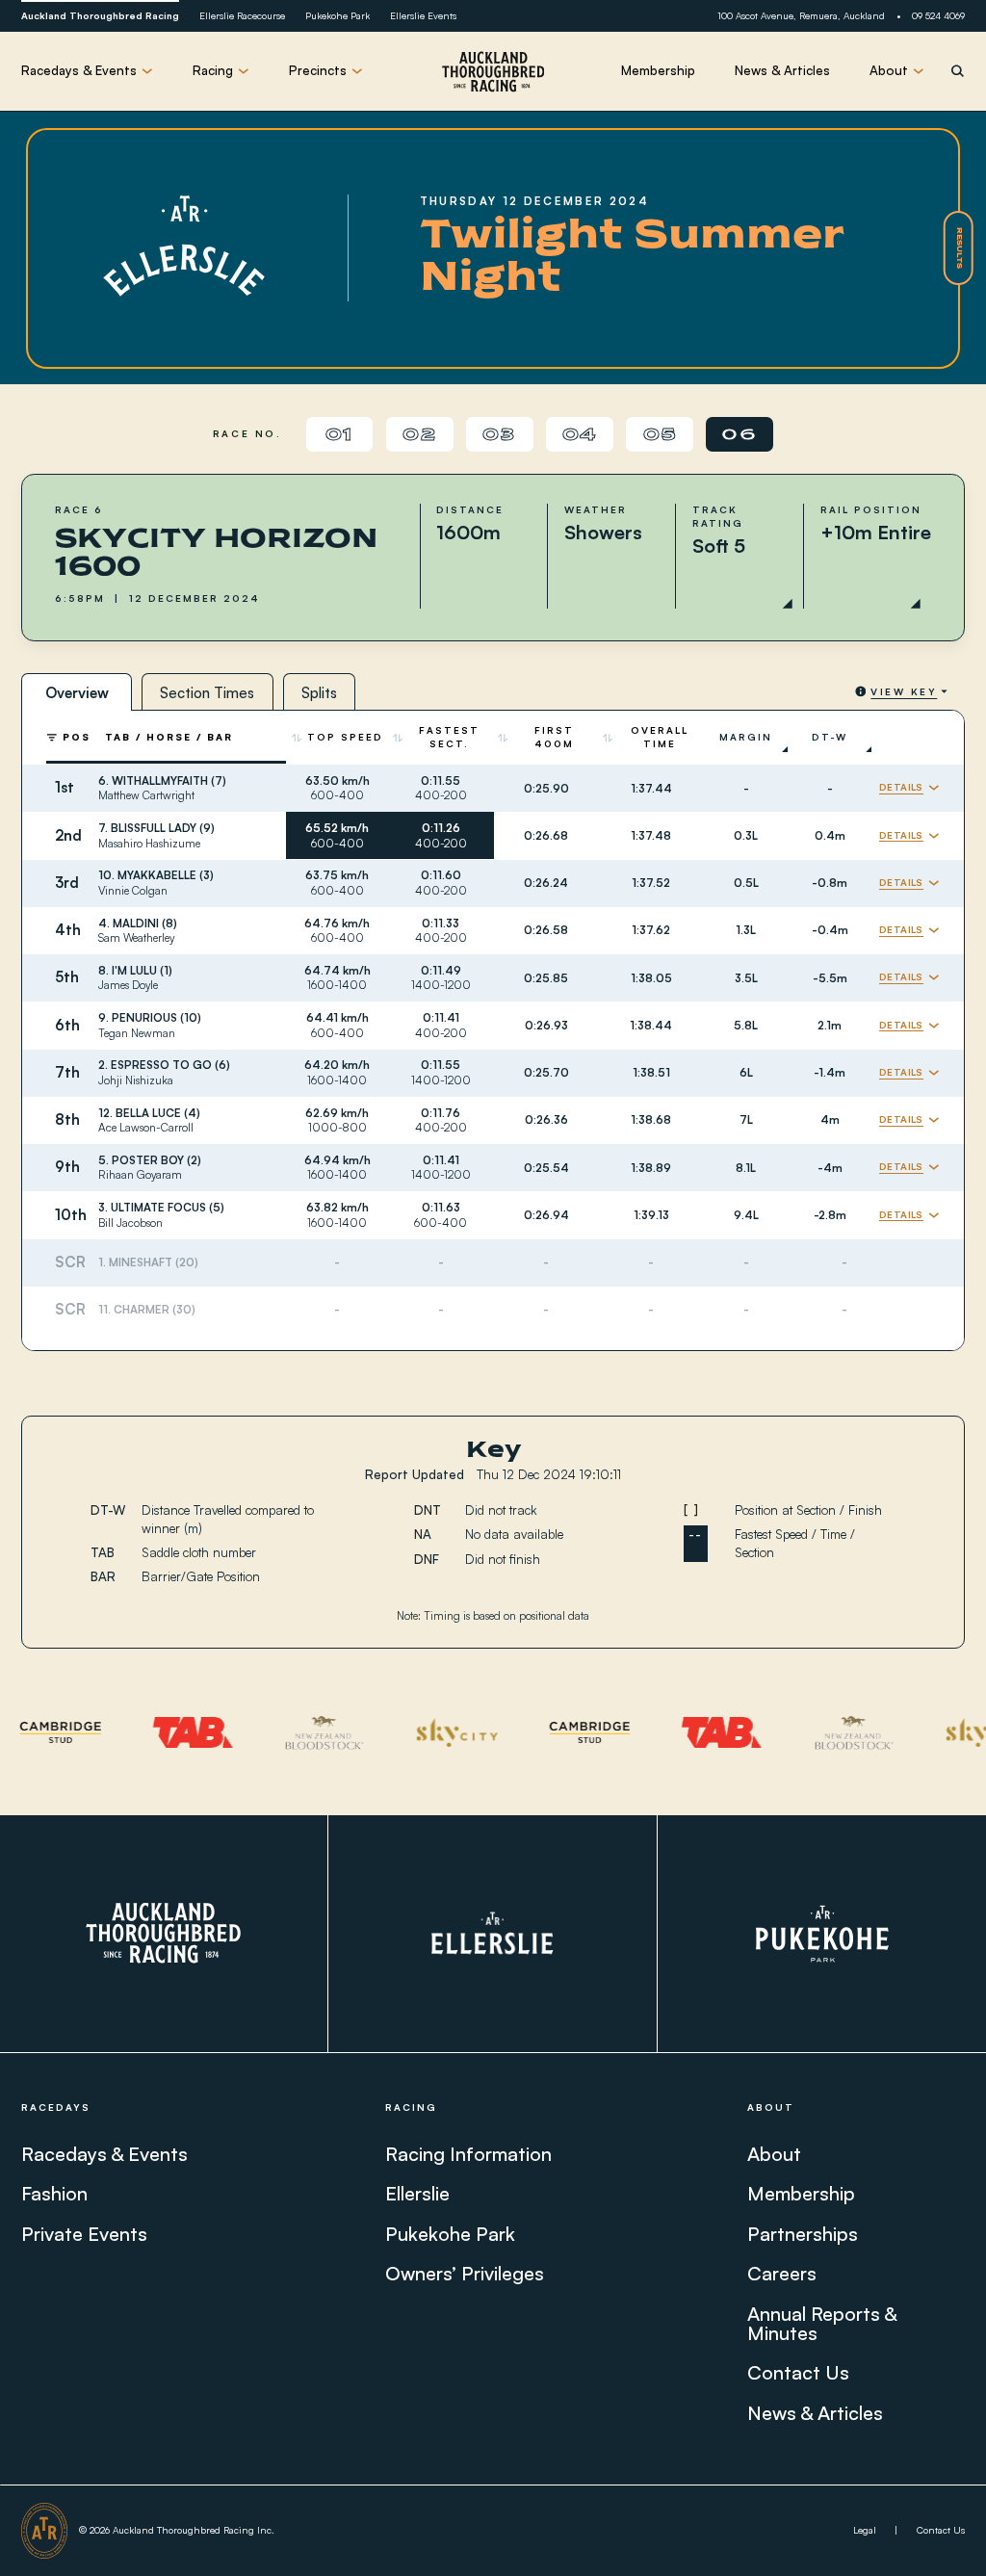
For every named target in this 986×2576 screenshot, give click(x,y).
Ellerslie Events (423, 15)
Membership (658, 70)
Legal (865, 2530)
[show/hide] (909, 788)
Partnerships (803, 2234)
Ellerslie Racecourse (242, 15)
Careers (782, 2273)
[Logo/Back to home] (493, 71)
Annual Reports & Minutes (822, 2323)
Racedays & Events (104, 2154)
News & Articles (782, 70)
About (774, 2154)
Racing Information (468, 2154)
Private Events (84, 2234)
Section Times (207, 693)
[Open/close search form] (958, 71)
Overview (77, 693)
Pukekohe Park (337, 15)
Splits (319, 693)
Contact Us (798, 2373)
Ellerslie (417, 2193)
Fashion (54, 2193)
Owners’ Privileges (465, 2273)
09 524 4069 (938, 15)
